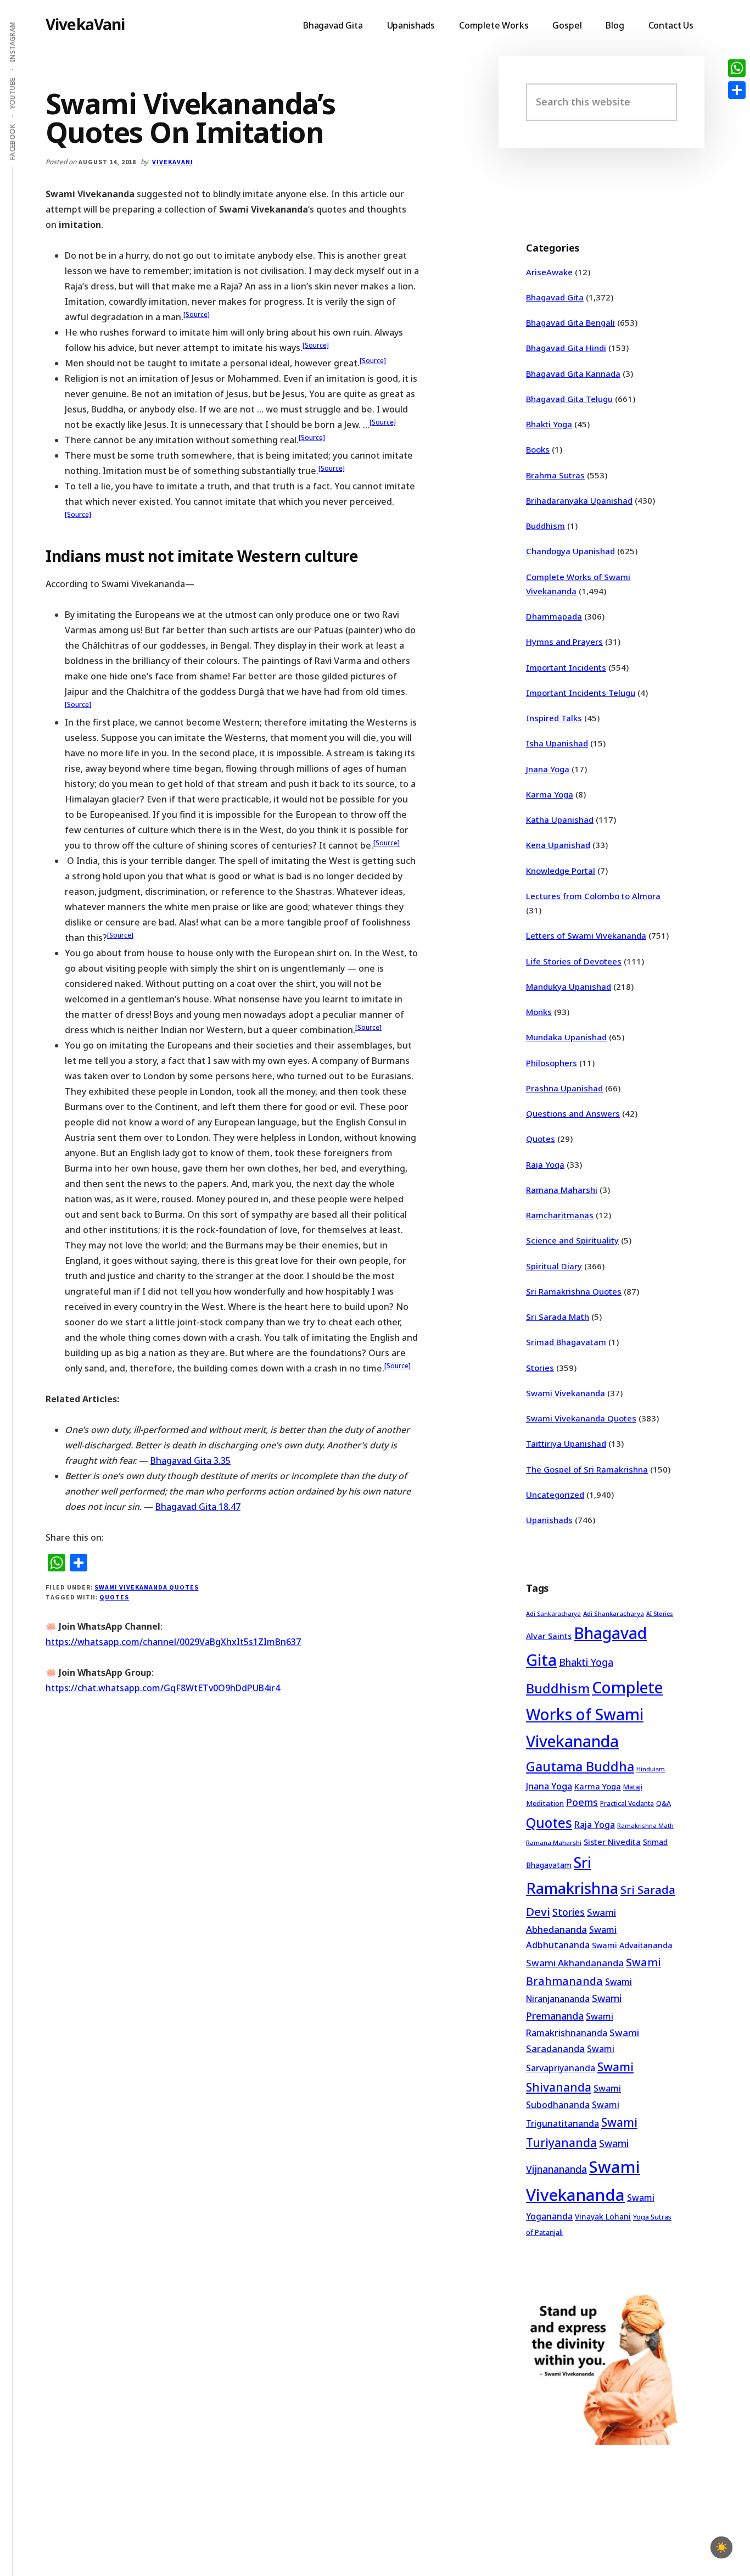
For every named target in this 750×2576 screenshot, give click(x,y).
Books (538, 449)
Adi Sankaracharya (553, 1614)
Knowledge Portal (561, 871)
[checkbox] (721, 2547)
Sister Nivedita (612, 1842)
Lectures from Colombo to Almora (593, 896)
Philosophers (552, 1063)
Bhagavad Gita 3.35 (191, 1460)
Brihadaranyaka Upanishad (579, 500)
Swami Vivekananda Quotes (146, 1587)
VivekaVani (85, 24)
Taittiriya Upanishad (566, 1443)
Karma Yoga (550, 794)
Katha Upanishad (560, 819)
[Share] (737, 90)
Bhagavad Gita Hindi (566, 348)
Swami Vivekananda (566, 1393)
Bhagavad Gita (555, 297)
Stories (540, 1368)
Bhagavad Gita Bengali (570, 322)
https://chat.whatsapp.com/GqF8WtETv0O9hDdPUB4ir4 (163, 1688)
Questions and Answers (573, 1113)
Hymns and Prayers (564, 642)
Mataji (633, 1787)
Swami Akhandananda (575, 1963)
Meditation (545, 1803)
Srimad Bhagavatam (566, 1342)
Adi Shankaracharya (614, 1613)
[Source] (197, 314)
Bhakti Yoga (549, 424)
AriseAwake (549, 272)
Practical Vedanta (627, 1803)
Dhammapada (554, 616)
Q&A (664, 1803)
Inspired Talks (554, 718)
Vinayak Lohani (603, 2217)
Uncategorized (555, 1495)
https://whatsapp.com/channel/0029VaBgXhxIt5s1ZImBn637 (173, 1642)
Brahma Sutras (555, 475)
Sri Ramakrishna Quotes (574, 1291)
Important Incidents (566, 667)
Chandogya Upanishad (570, 551)
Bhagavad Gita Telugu (569, 399)
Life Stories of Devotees (574, 961)
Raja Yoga (545, 1164)
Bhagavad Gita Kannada (573, 373)
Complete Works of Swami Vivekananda (594, 1714)
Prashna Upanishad (564, 1088)
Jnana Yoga (548, 769)
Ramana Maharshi (562, 1190)
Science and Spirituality (572, 1240)
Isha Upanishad (557, 743)
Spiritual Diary (554, 1266)
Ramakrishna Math (645, 1826)
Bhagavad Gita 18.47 (198, 1507)
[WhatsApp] (737, 68)
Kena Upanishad (558, 845)
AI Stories (660, 1614)
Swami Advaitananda (632, 1945)
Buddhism (545, 526)
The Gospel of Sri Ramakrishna (587, 1469)
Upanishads (549, 1520)
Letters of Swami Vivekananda (586, 935)
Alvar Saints (549, 1636)
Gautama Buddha (580, 1766)
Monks (539, 1012)
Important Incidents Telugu (581, 693)
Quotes (114, 1597)
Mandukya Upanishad (569, 986)
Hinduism (651, 1769)
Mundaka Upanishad (566, 1037)
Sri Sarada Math (558, 1317)
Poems (582, 1802)
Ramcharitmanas (560, 1215)
